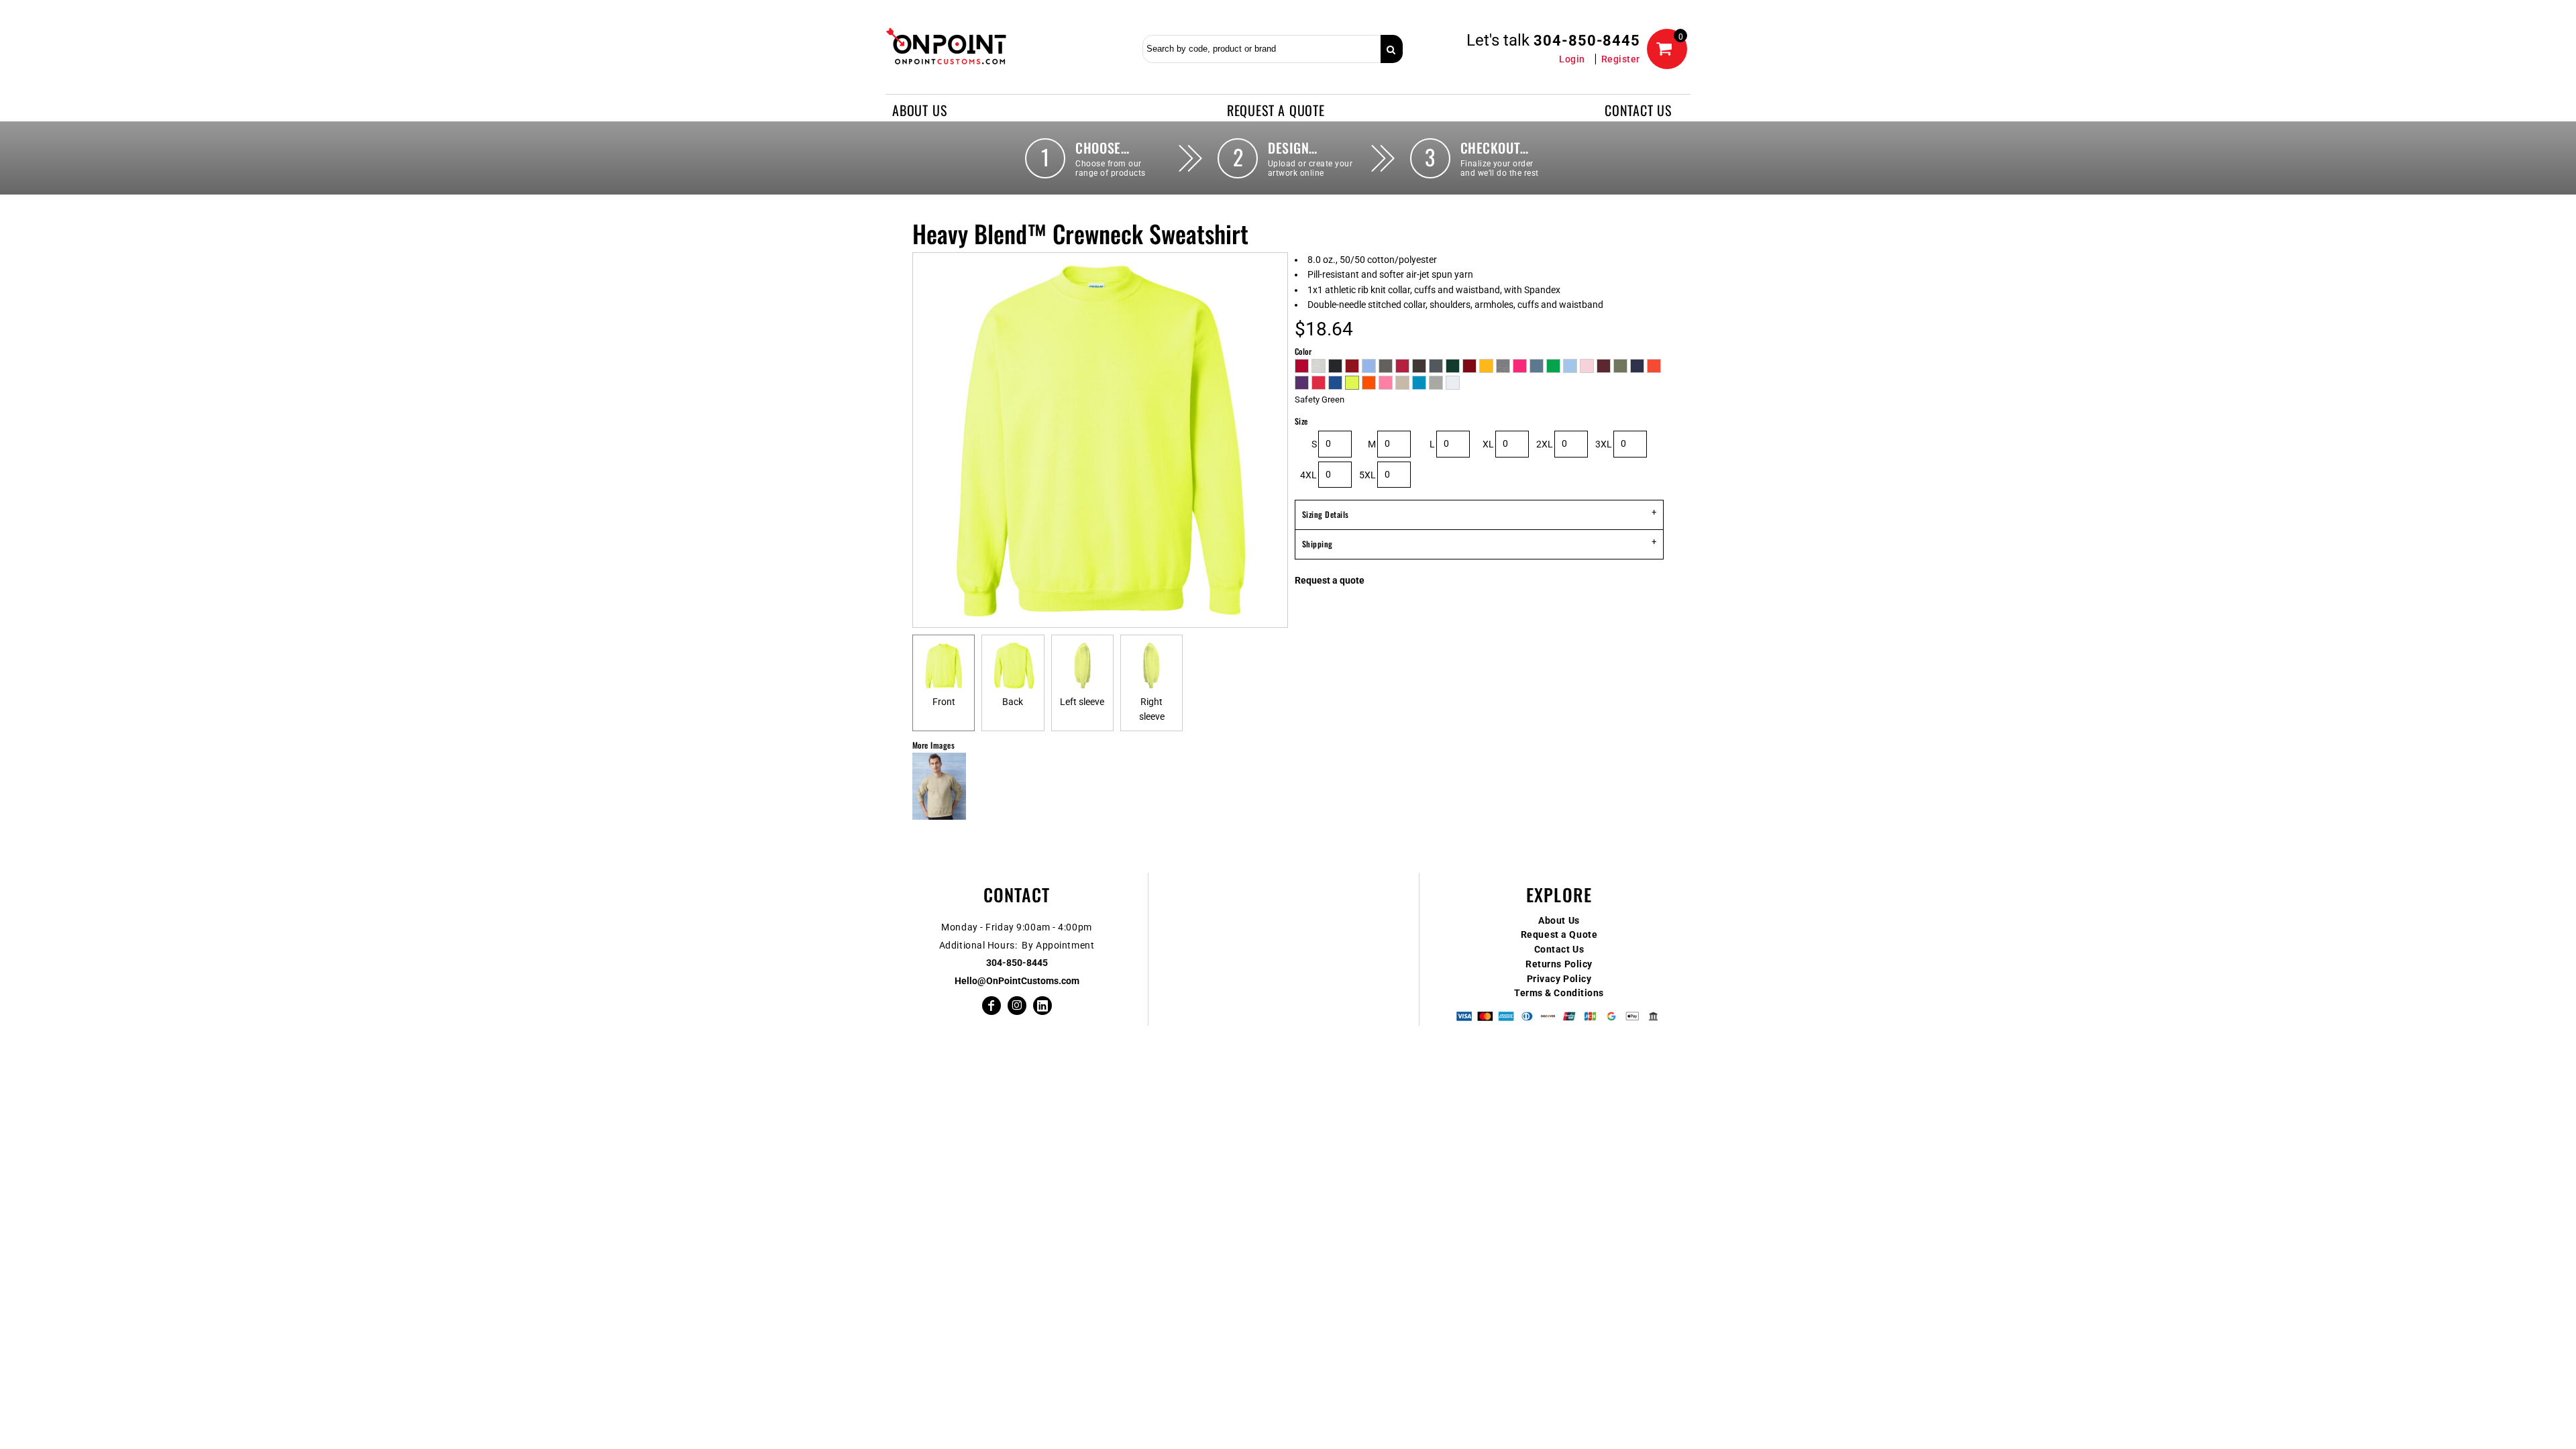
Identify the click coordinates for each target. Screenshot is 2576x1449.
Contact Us (1559, 949)
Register (1621, 59)
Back (1013, 702)
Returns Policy (1559, 964)
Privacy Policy (1559, 979)
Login (1572, 59)
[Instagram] (1017, 1006)
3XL (1604, 444)
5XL (1367, 475)
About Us (1559, 920)
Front (944, 702)
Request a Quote (1559, 934)
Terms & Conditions (1559, 993)
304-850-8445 (1587, 41)
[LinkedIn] (1042, 1006)
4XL (1308, 475)
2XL (1545, 444)
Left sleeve (1082, 702)
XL (1488, 444)
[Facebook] (991, 1006)
